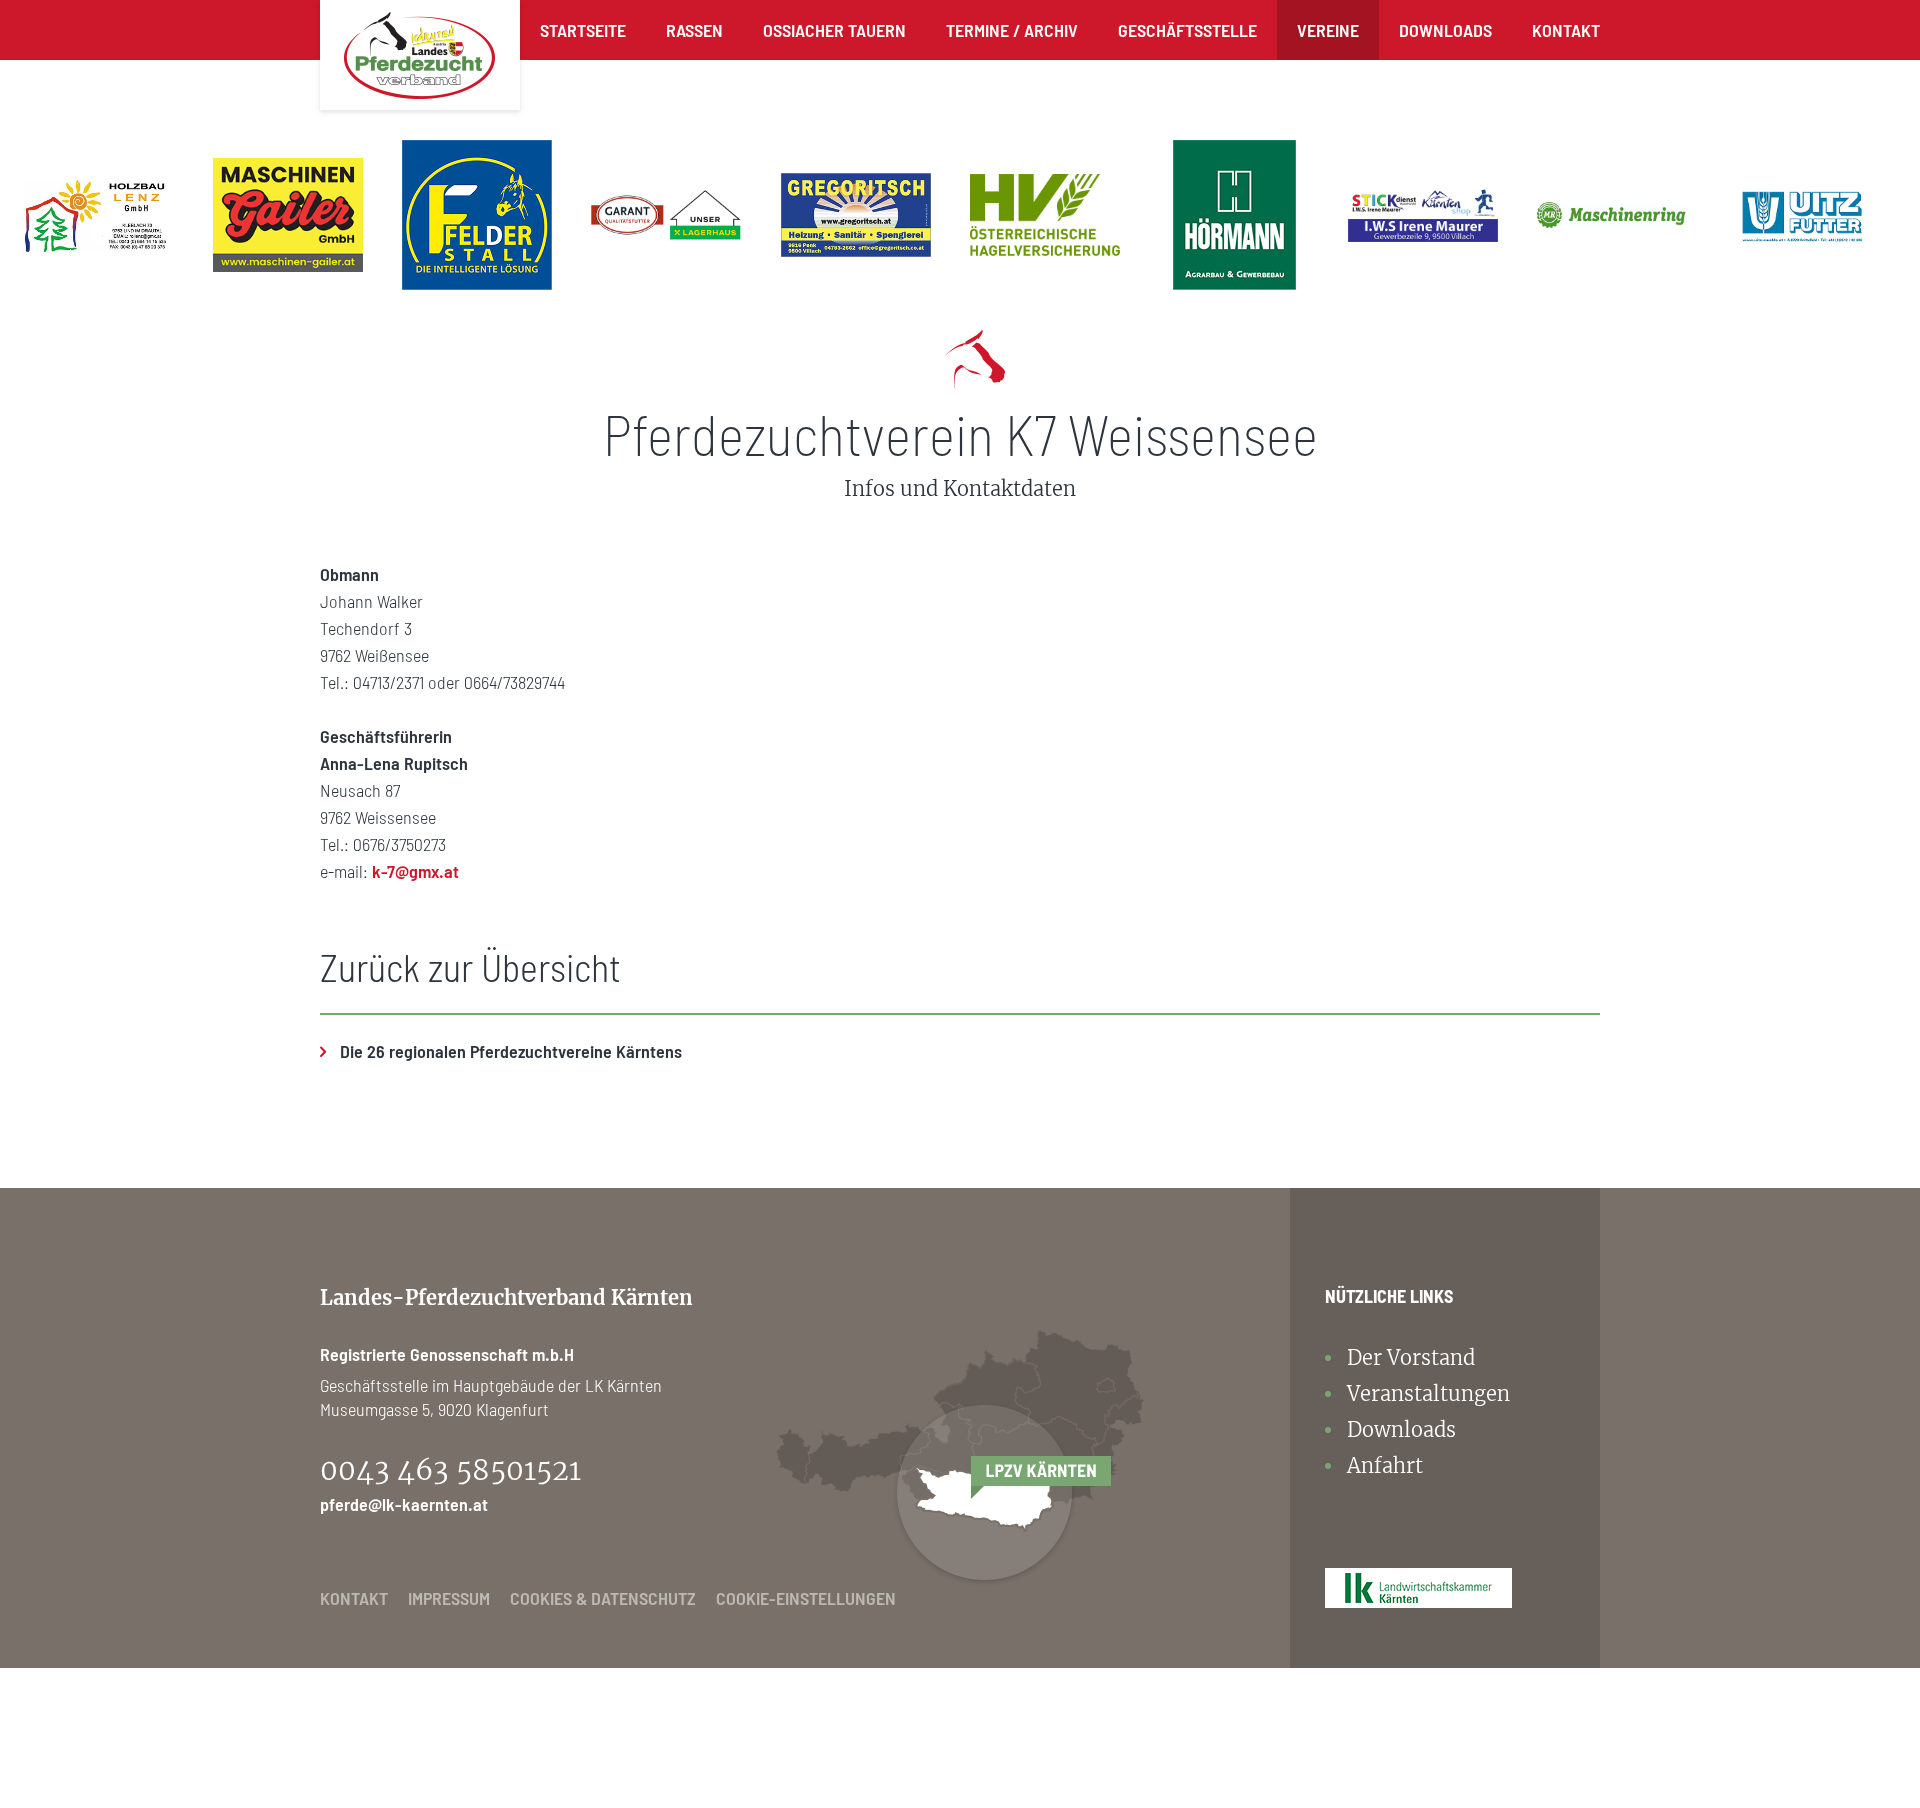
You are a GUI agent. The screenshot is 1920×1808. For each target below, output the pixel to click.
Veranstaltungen (1428, 1393)
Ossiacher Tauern (834, 30)
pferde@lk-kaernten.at (404, 1504)
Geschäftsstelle (1187, 30)
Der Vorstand (1411, 1357)
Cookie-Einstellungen (806, 1598)
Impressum (449, 1598)
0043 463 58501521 (450, 1470)
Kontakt (1566, 30)
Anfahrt (1385, 1465)
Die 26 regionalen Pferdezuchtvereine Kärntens (511, 1051)
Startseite (583, 30)
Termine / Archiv (1012, 30)
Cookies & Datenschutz (603, 1598)
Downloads (1445, 30)
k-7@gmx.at (415, 871)
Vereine (1328, 30)
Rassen (694, 30)
